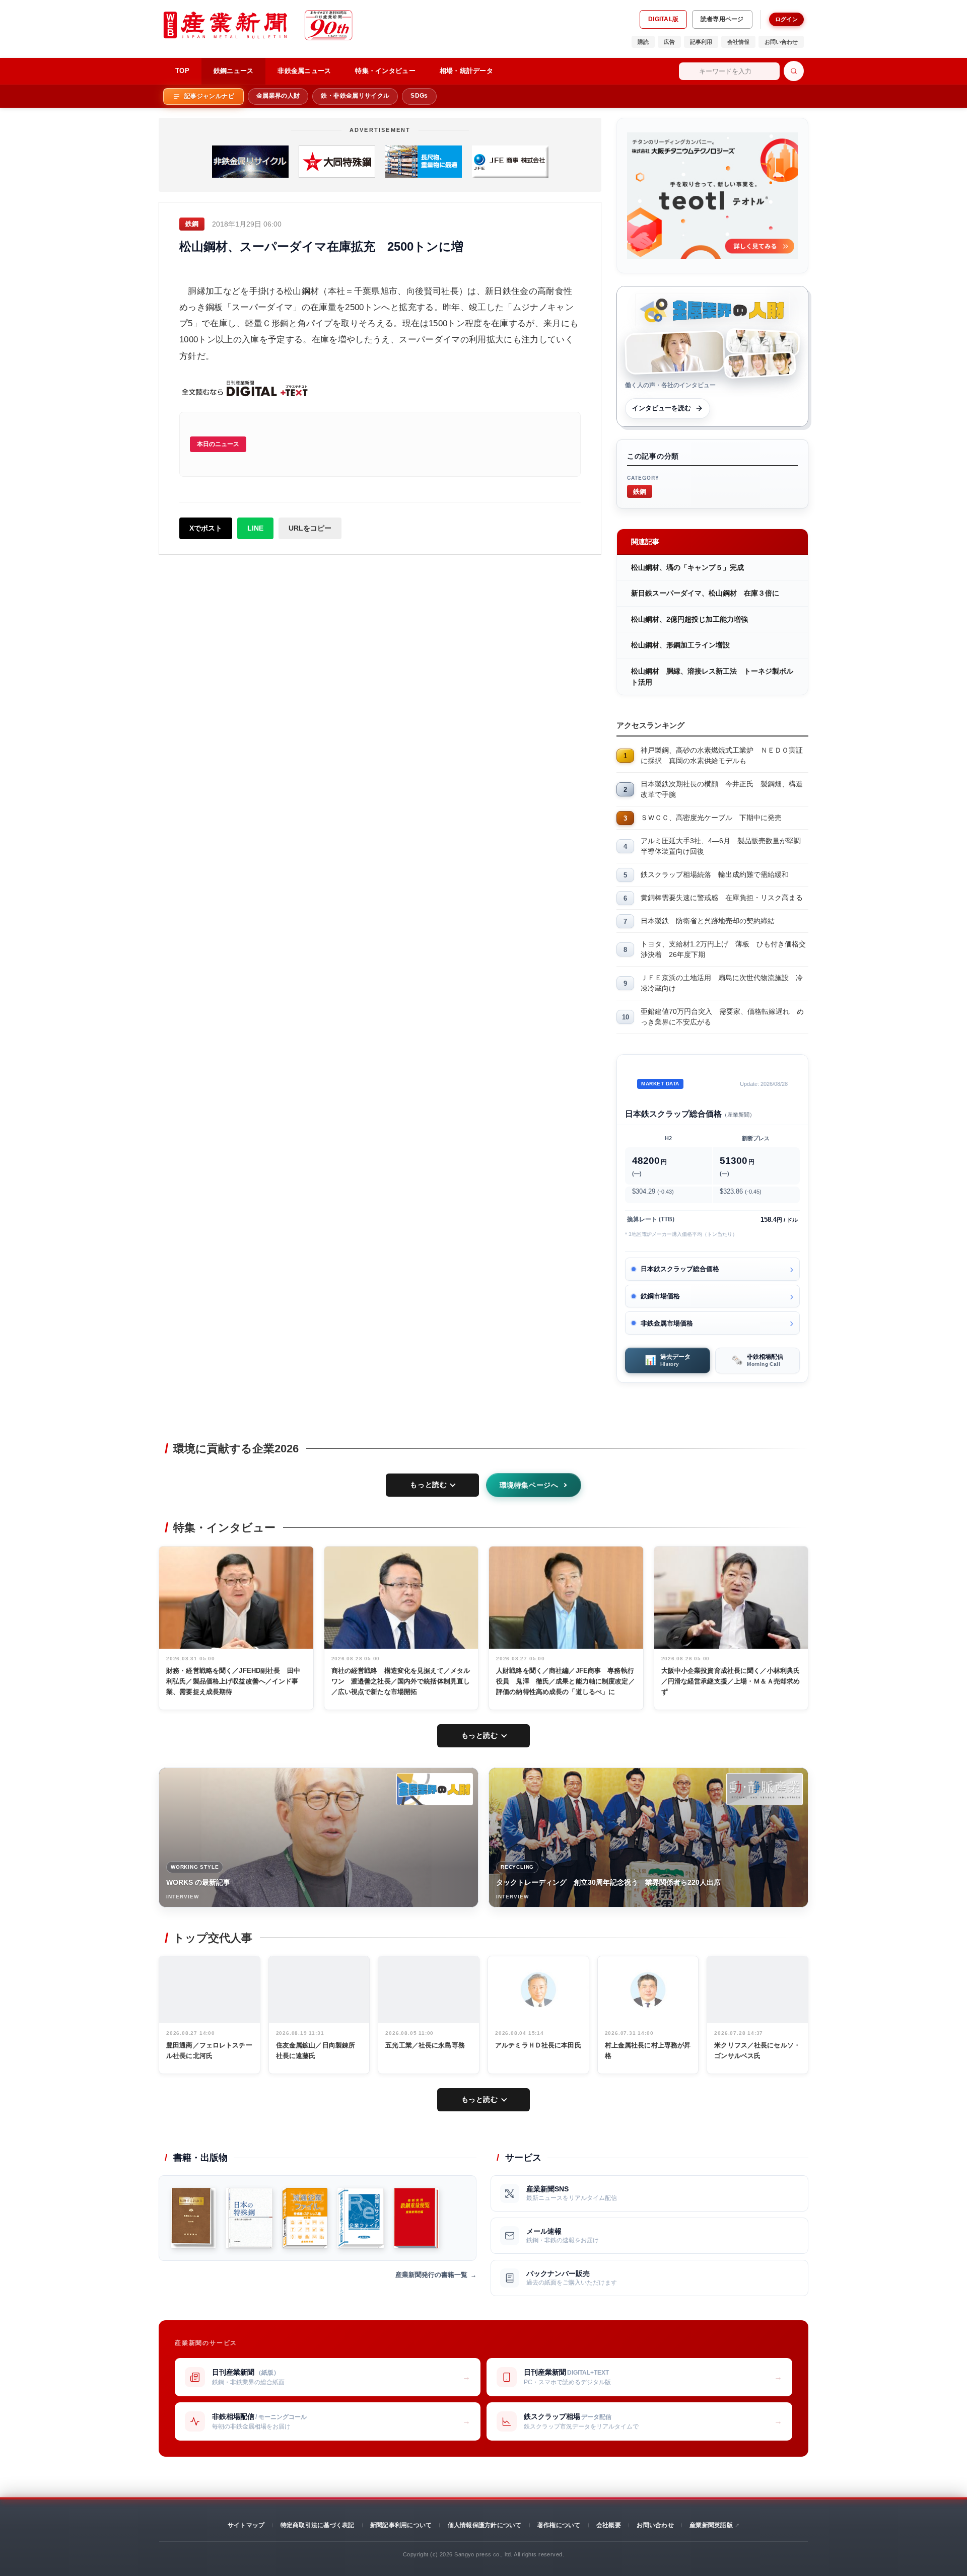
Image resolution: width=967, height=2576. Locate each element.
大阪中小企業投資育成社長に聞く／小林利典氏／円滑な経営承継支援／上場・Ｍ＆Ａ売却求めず (731, 1681)
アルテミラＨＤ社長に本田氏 (538, 2045)
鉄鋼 (640, 491)
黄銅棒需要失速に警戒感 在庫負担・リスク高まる (722, 898)
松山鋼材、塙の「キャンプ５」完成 (687, 567)
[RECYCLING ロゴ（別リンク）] (765, 1789)
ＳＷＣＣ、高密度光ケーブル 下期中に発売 (711, 818)
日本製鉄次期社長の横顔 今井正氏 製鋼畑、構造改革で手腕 (722, 789)
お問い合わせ (781, 42)
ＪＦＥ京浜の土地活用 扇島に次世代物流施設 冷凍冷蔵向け (722, 983)
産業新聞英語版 (711, 2525)
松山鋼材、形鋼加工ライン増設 (680, 645)
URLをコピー (310, 528)
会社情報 (738, 42)
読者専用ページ (722, 19)
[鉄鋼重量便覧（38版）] (416, 2218)
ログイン (786, 19)
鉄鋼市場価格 (660, 1296)
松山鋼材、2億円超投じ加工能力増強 (689, 619)
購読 (643, 42)
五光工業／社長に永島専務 (425, 2045)
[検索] (794, 71)
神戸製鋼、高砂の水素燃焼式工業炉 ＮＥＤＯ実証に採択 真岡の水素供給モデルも (722, 755)
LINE (255, 528)
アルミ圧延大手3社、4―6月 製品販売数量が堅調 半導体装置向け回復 (724, 846)
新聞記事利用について (401, 2525)
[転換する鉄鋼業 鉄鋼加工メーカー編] (193, 2218)
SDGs (419, 96)
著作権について (559, 2525)
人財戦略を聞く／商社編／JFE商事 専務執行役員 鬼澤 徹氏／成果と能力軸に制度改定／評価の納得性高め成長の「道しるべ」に (566, 1681)
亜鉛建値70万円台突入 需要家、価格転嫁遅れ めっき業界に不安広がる (722, 1017)
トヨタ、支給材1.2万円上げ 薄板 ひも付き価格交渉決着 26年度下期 (723, 949)
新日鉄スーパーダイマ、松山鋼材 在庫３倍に (705, 593)
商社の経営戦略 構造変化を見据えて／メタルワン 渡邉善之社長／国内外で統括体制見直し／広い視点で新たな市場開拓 (401, 1681)
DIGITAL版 (663, 19)
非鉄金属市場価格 (667, 1323)
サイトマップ (246, 2525)
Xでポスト (206, 528)
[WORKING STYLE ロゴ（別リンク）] (435, 1789)
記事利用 (701, 42)
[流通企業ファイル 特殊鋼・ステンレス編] (305, 2218)
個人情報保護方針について (485, 2525)
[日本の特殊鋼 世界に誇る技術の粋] (249, 2218)
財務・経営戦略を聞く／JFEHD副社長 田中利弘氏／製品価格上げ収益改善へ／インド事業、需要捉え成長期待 (233, 1681)
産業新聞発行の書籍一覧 (431, 2275)
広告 (669, 42)
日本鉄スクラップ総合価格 (680, 1269)
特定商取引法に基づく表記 (318, 2525)
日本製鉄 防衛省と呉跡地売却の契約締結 (708, 921)
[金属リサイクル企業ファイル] (361, 2218)
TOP (182, 71)
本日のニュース (218, 444)
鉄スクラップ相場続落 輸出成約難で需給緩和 (715, 874)
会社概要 (609, 2525)
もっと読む (428, 1485)
